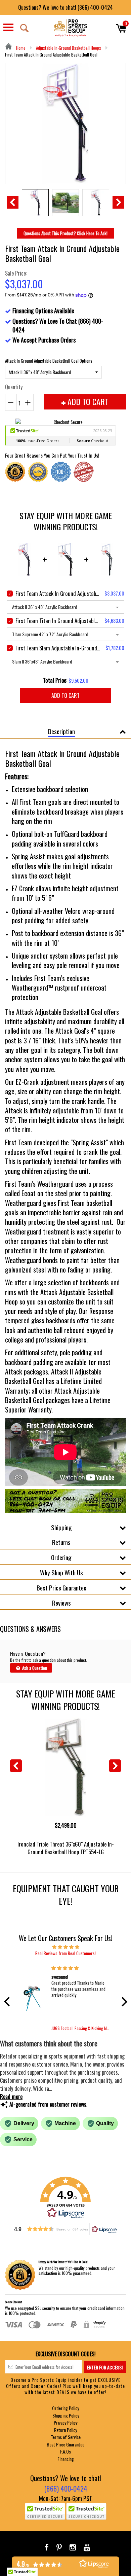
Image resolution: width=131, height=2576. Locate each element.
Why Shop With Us (61, 1572)
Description (61, 731)
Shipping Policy (66, 2415)
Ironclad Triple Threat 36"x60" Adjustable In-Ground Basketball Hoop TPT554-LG (66, 1848)
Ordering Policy (65, 2408)
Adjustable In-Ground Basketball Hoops (69, 48)
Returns (61, 1542)
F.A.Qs (65, 2451)
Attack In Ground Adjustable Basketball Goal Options (49, 361)
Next (118, 202)
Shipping (61, 1527)
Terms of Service (66, 2437)
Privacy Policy (65, 2422)
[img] (66, 1946)
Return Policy (65, 2430)
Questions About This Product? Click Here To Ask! (65, 233)
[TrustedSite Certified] (45, 2511)
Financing (66, 2459)
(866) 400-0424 (66, 2488)
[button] (8, 2001)
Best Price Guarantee (61, 1587)
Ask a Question (34, 1668)
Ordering (61, 1557)
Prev (13, 202)
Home (20, 48)
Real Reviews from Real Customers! (65, 1953)
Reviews (61, 1603)
